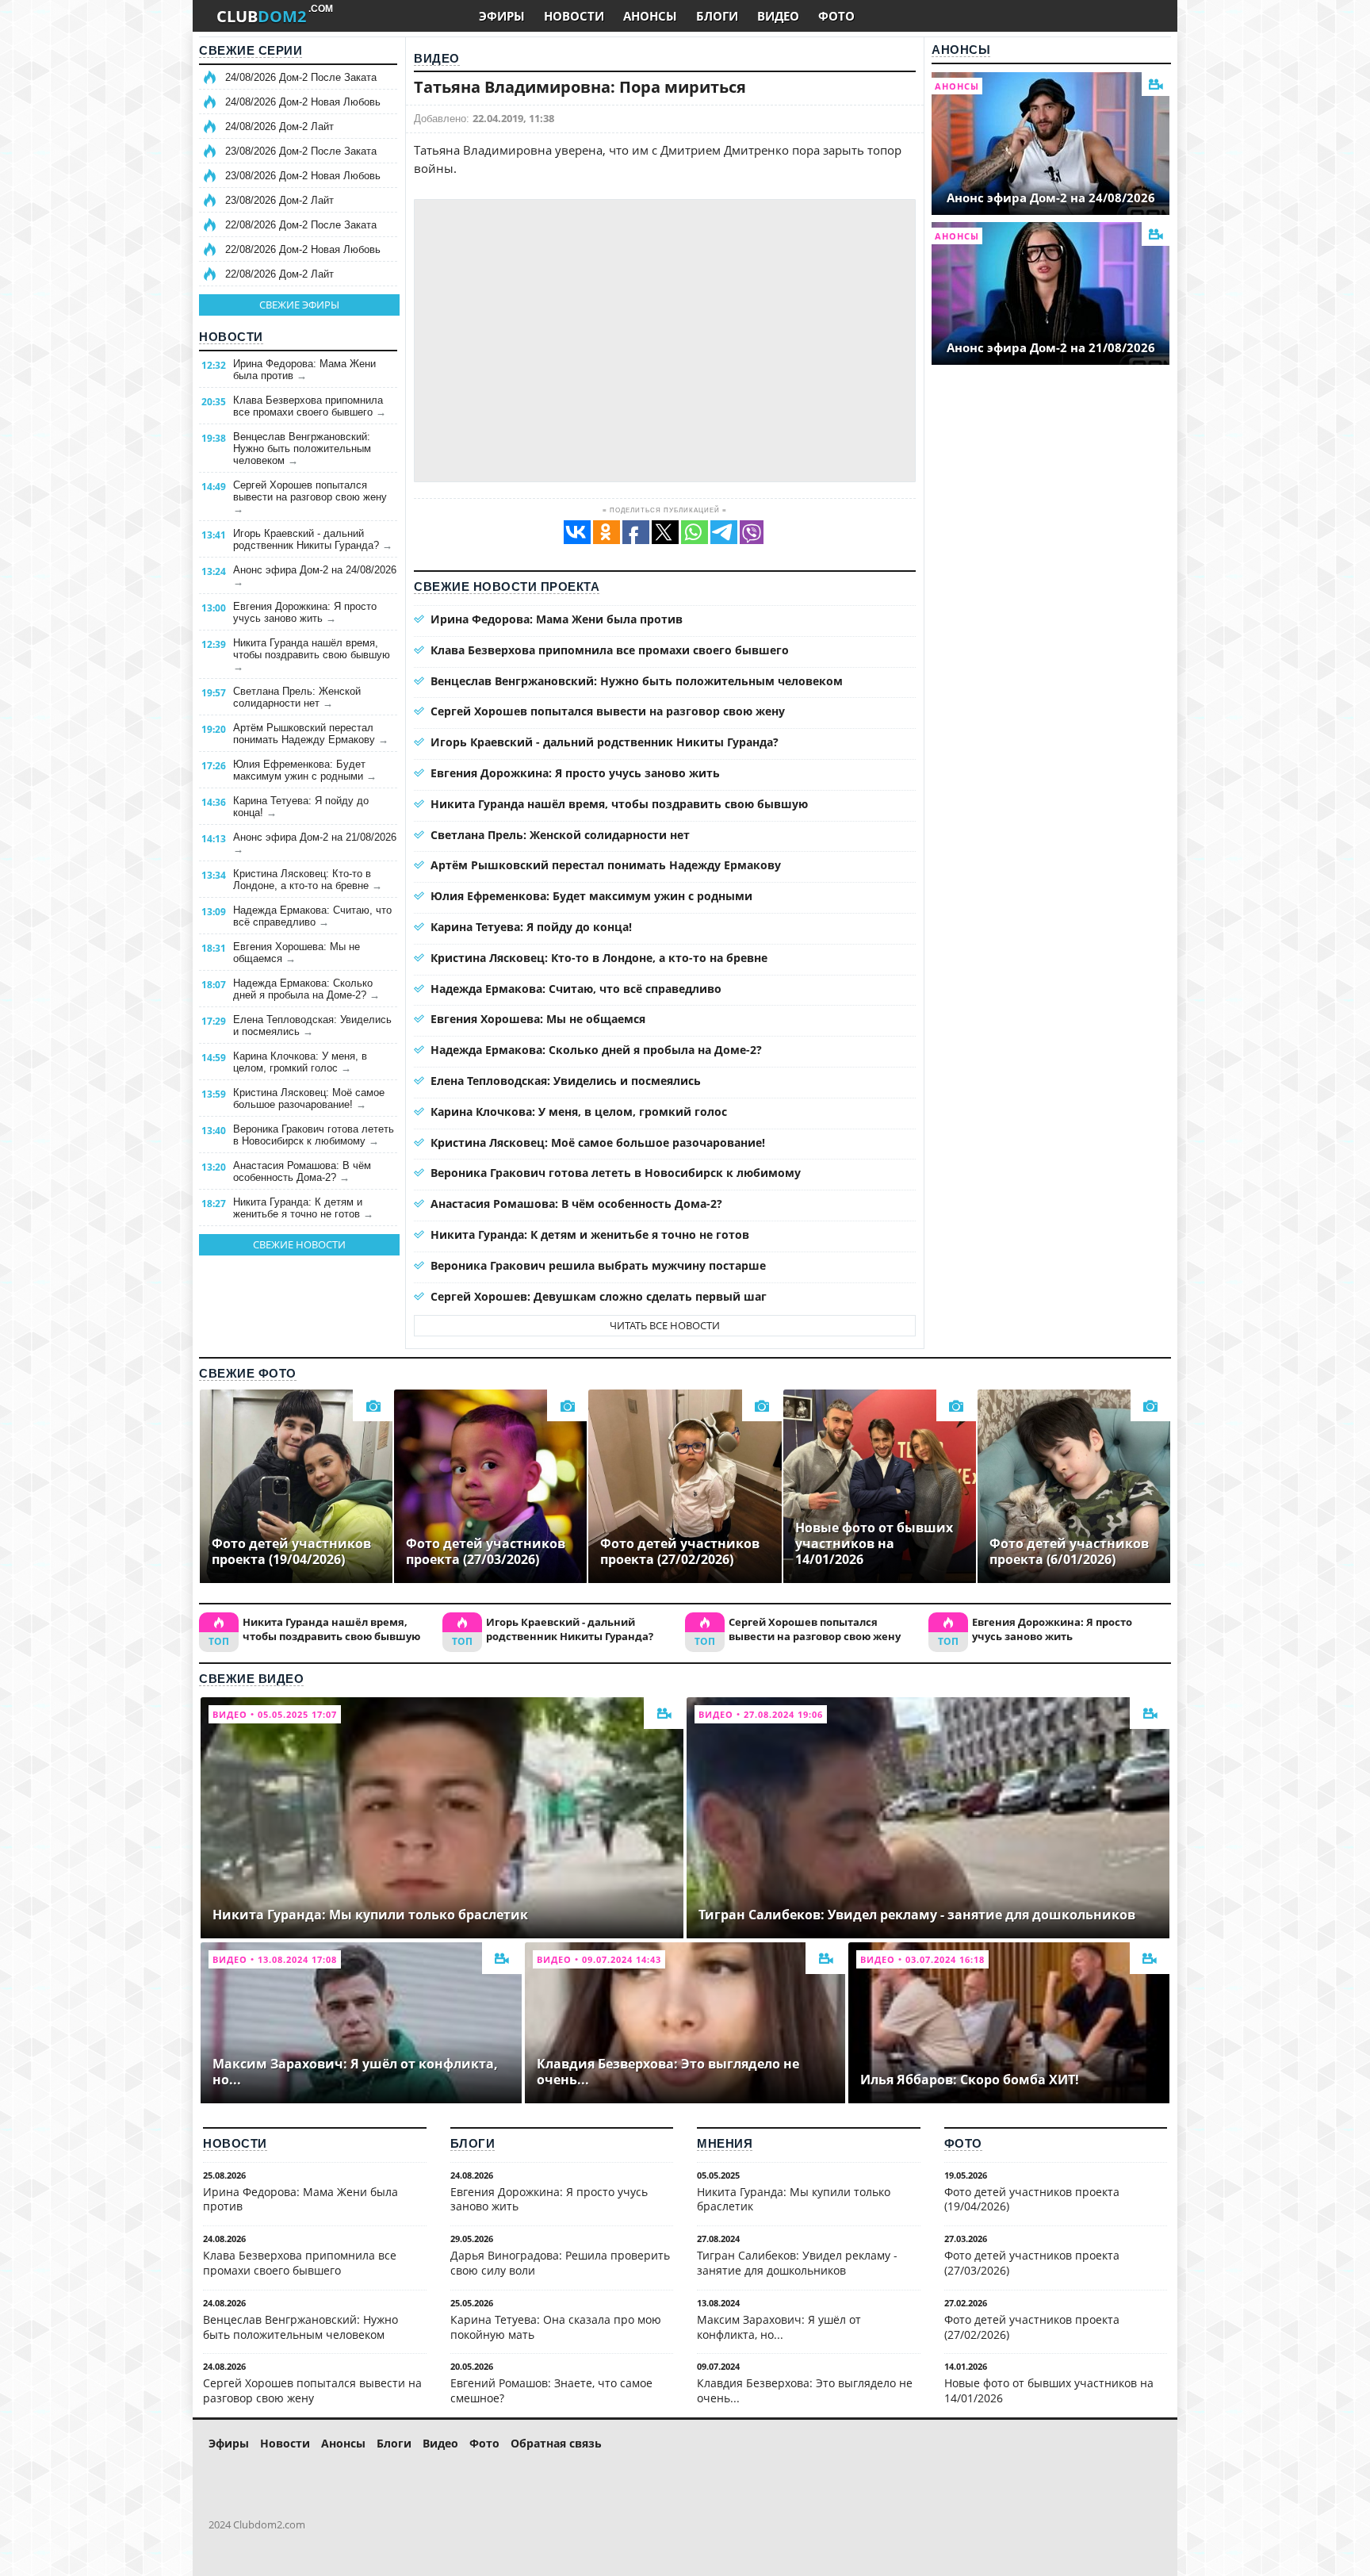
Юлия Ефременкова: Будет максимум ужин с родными (305, 770)
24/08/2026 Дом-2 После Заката (301, 77)
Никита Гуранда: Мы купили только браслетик (794, 2199)
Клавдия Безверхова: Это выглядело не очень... (805, 2390)
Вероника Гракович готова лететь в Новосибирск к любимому (314, 1135)
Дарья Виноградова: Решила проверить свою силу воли (560, 2263)
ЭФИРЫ (502, 16)
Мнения (725, 2143)
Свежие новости (299, 1244)
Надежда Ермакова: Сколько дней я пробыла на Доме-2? (306, 989)
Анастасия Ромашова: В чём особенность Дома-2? (302, 1171)
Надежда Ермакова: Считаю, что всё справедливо (312, 916)
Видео (437, 58)
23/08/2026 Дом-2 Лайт (279, 200)
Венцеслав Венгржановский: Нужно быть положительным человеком (302, 448)
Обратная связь (556, 2443)
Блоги (473, 2143)
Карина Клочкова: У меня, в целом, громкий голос (300, 1062)
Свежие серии (251, 50)
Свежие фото (248, 1373)
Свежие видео (251, 1679)
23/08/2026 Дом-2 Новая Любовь (303, 176)
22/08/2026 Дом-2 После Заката (301, 225)
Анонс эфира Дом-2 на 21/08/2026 (315, 843)
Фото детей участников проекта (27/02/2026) (1032, 2327)
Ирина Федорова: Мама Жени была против (304, 370)
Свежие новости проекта (507, 586)
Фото (963, 2143)
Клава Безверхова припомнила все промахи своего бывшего (310, 406)
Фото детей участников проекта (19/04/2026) (1032, 2199)
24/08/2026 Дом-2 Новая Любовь (303, 102)
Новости (231, 337)
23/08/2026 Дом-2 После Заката (301, 151)
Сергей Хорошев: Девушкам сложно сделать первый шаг (599, 1296)
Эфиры (229, 2443)
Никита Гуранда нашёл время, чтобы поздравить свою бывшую (312, 655)
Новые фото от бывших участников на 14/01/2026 (1049, 2390)
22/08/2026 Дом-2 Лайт (279, 274)
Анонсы (961, 50)
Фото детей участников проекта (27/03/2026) (1032, 2263)
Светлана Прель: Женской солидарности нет (297, 697)
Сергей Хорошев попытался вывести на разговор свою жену (310, 497)
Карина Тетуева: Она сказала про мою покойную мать (556, 2327)
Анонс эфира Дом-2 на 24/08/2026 (315, 576)
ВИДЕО (778, 16)
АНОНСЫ (650, 16)
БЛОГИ (717, 16)
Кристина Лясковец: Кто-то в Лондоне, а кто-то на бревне (308, 880)
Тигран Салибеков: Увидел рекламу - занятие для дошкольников (797, 2263)
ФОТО (836, 16)
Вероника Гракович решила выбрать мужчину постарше (598, 1265)
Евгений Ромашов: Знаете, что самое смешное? (551, 2390)
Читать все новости (665, 1325)
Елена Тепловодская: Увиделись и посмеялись (312, 1025)
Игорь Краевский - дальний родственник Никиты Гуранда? (313, 539)
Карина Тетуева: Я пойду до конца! (301, 807)
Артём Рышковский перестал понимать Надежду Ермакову (311, 734)
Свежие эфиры (299, 305)
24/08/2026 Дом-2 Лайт (279, 126)
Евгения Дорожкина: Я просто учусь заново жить (305, 612)
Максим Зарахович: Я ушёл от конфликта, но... (779, 2327)
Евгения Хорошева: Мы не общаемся (297, 953)
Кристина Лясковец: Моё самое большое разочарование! (309, 1098)
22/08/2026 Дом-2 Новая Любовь (303, 249)
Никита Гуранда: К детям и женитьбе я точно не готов (303, 1208)
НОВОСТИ (574, 16)
